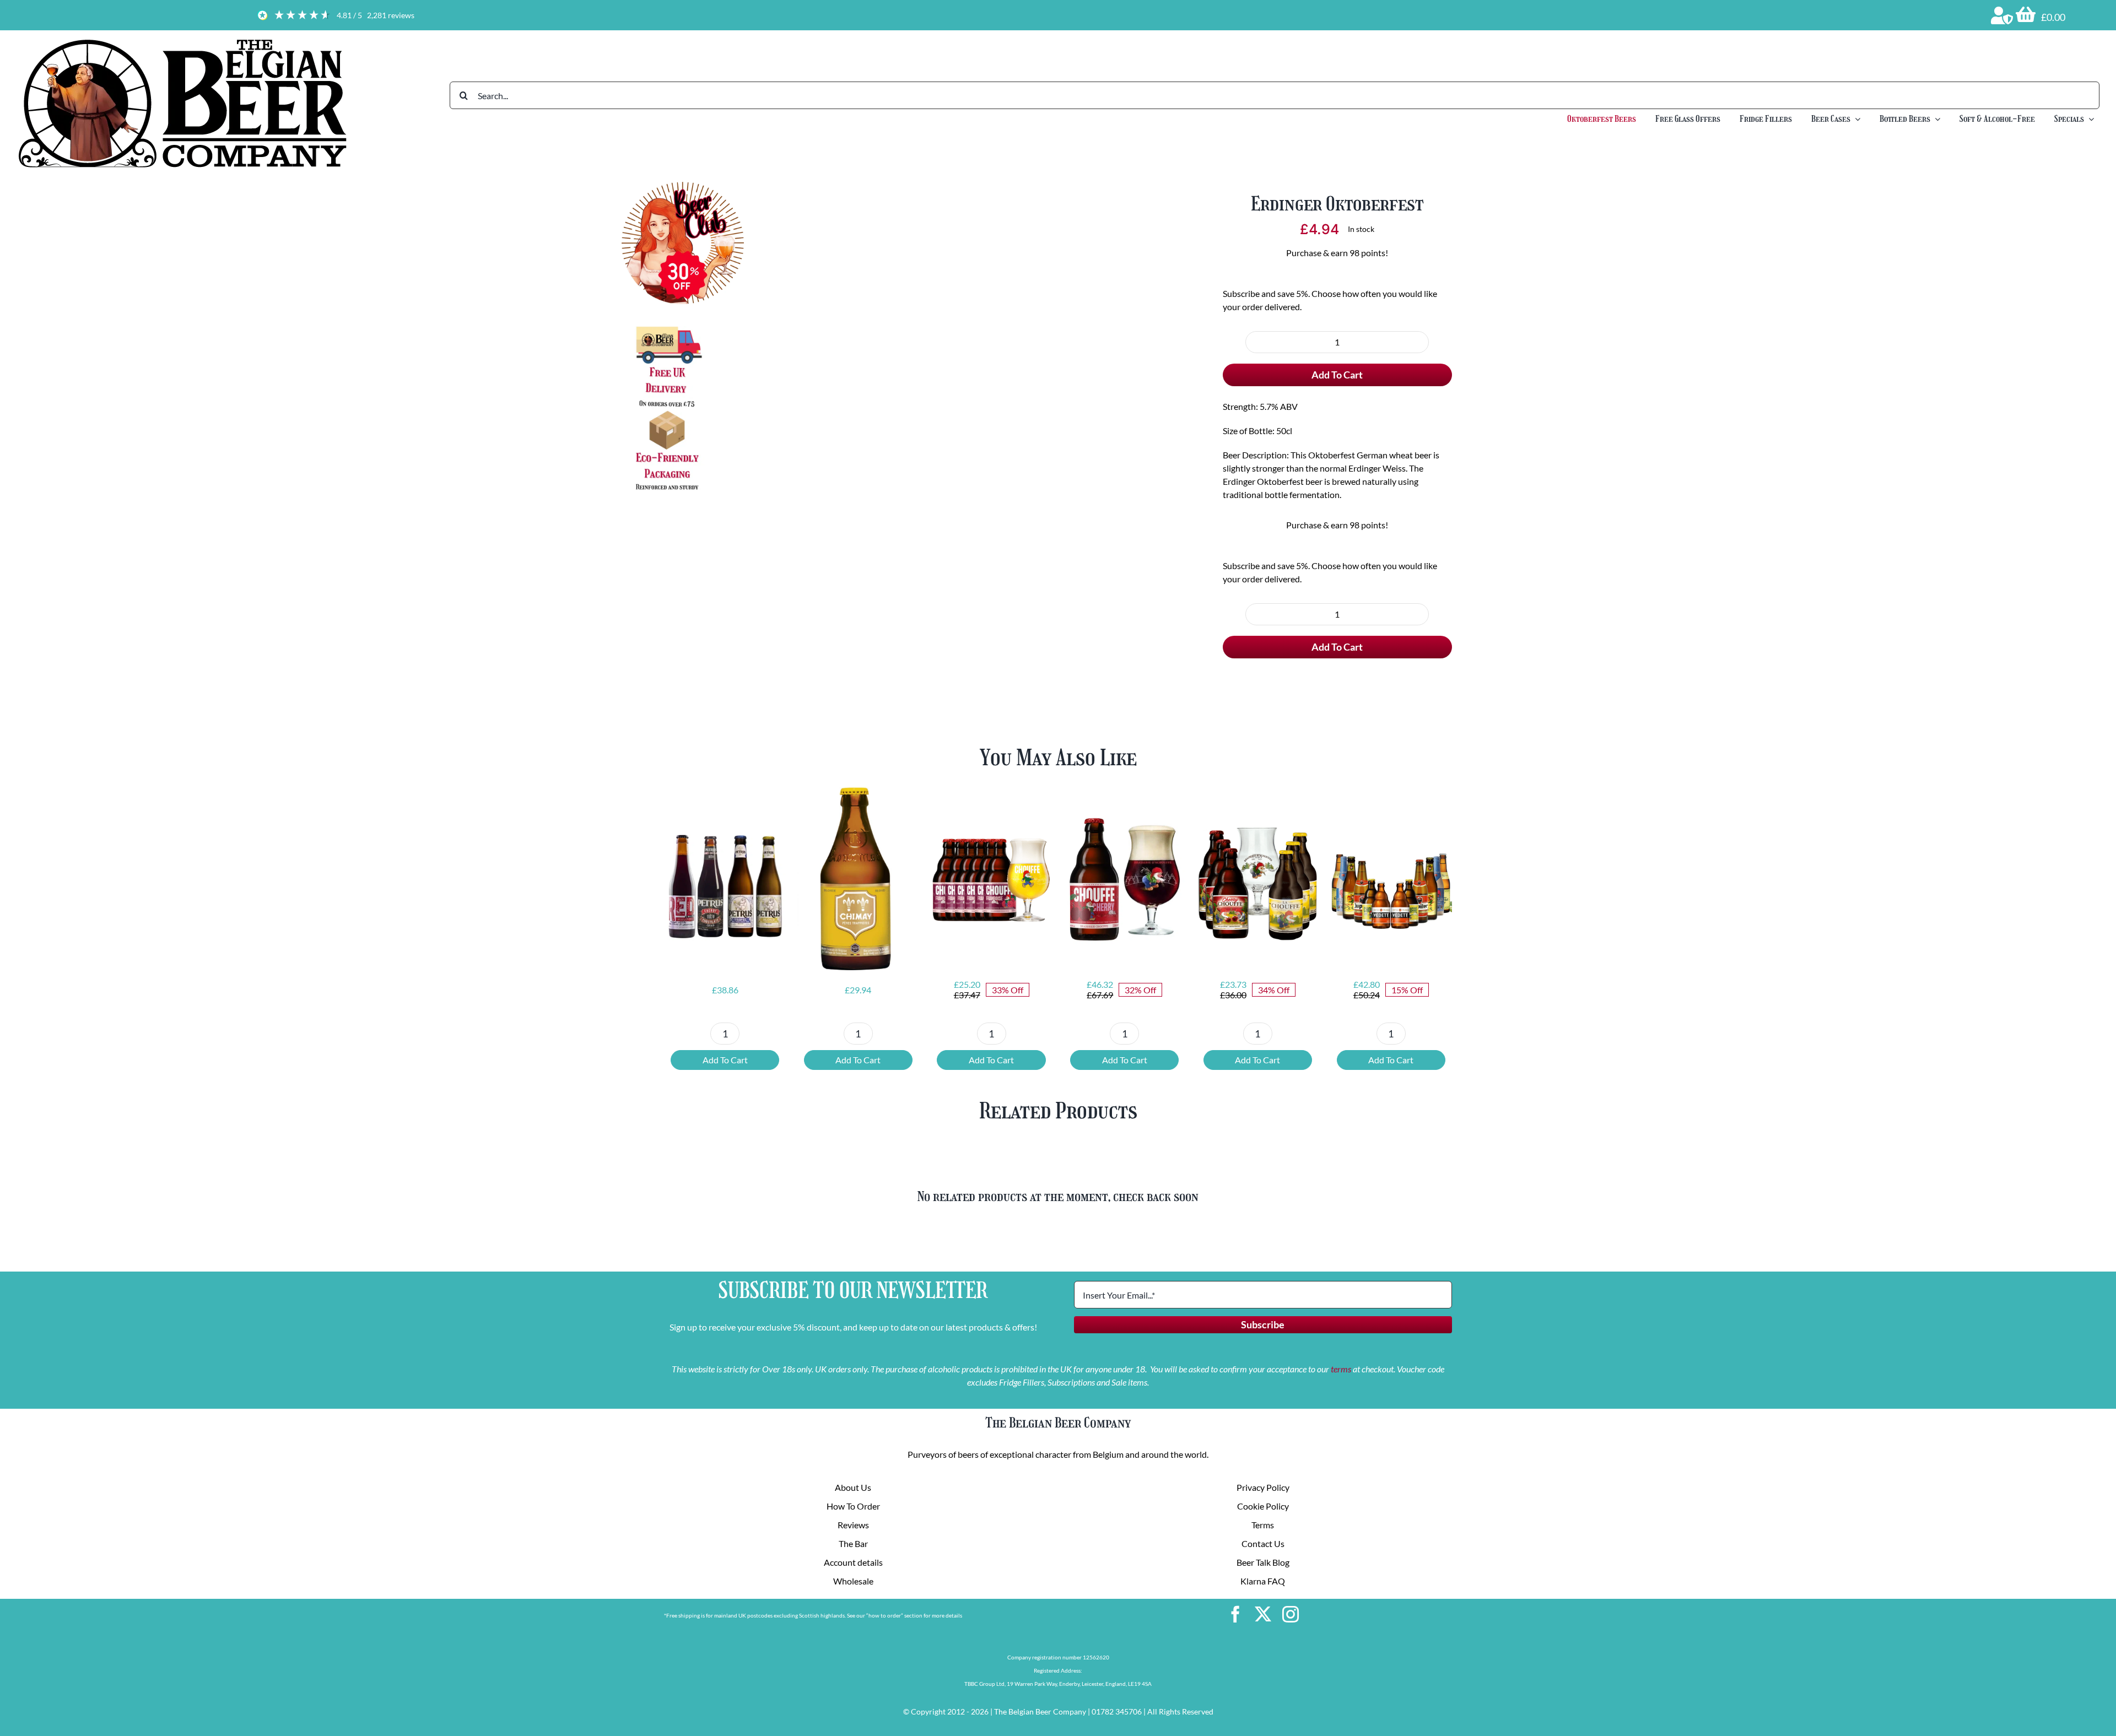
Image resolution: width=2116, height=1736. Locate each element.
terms (1341, 1369)
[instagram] (1291, 1614)
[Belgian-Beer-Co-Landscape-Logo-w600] (182, 40)
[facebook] (1235, 1614)
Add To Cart (1337, 375)
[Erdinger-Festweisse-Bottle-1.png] (952, 355)
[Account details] (2002, 15)
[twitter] (1263, 1614)
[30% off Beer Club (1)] (683, 186)
